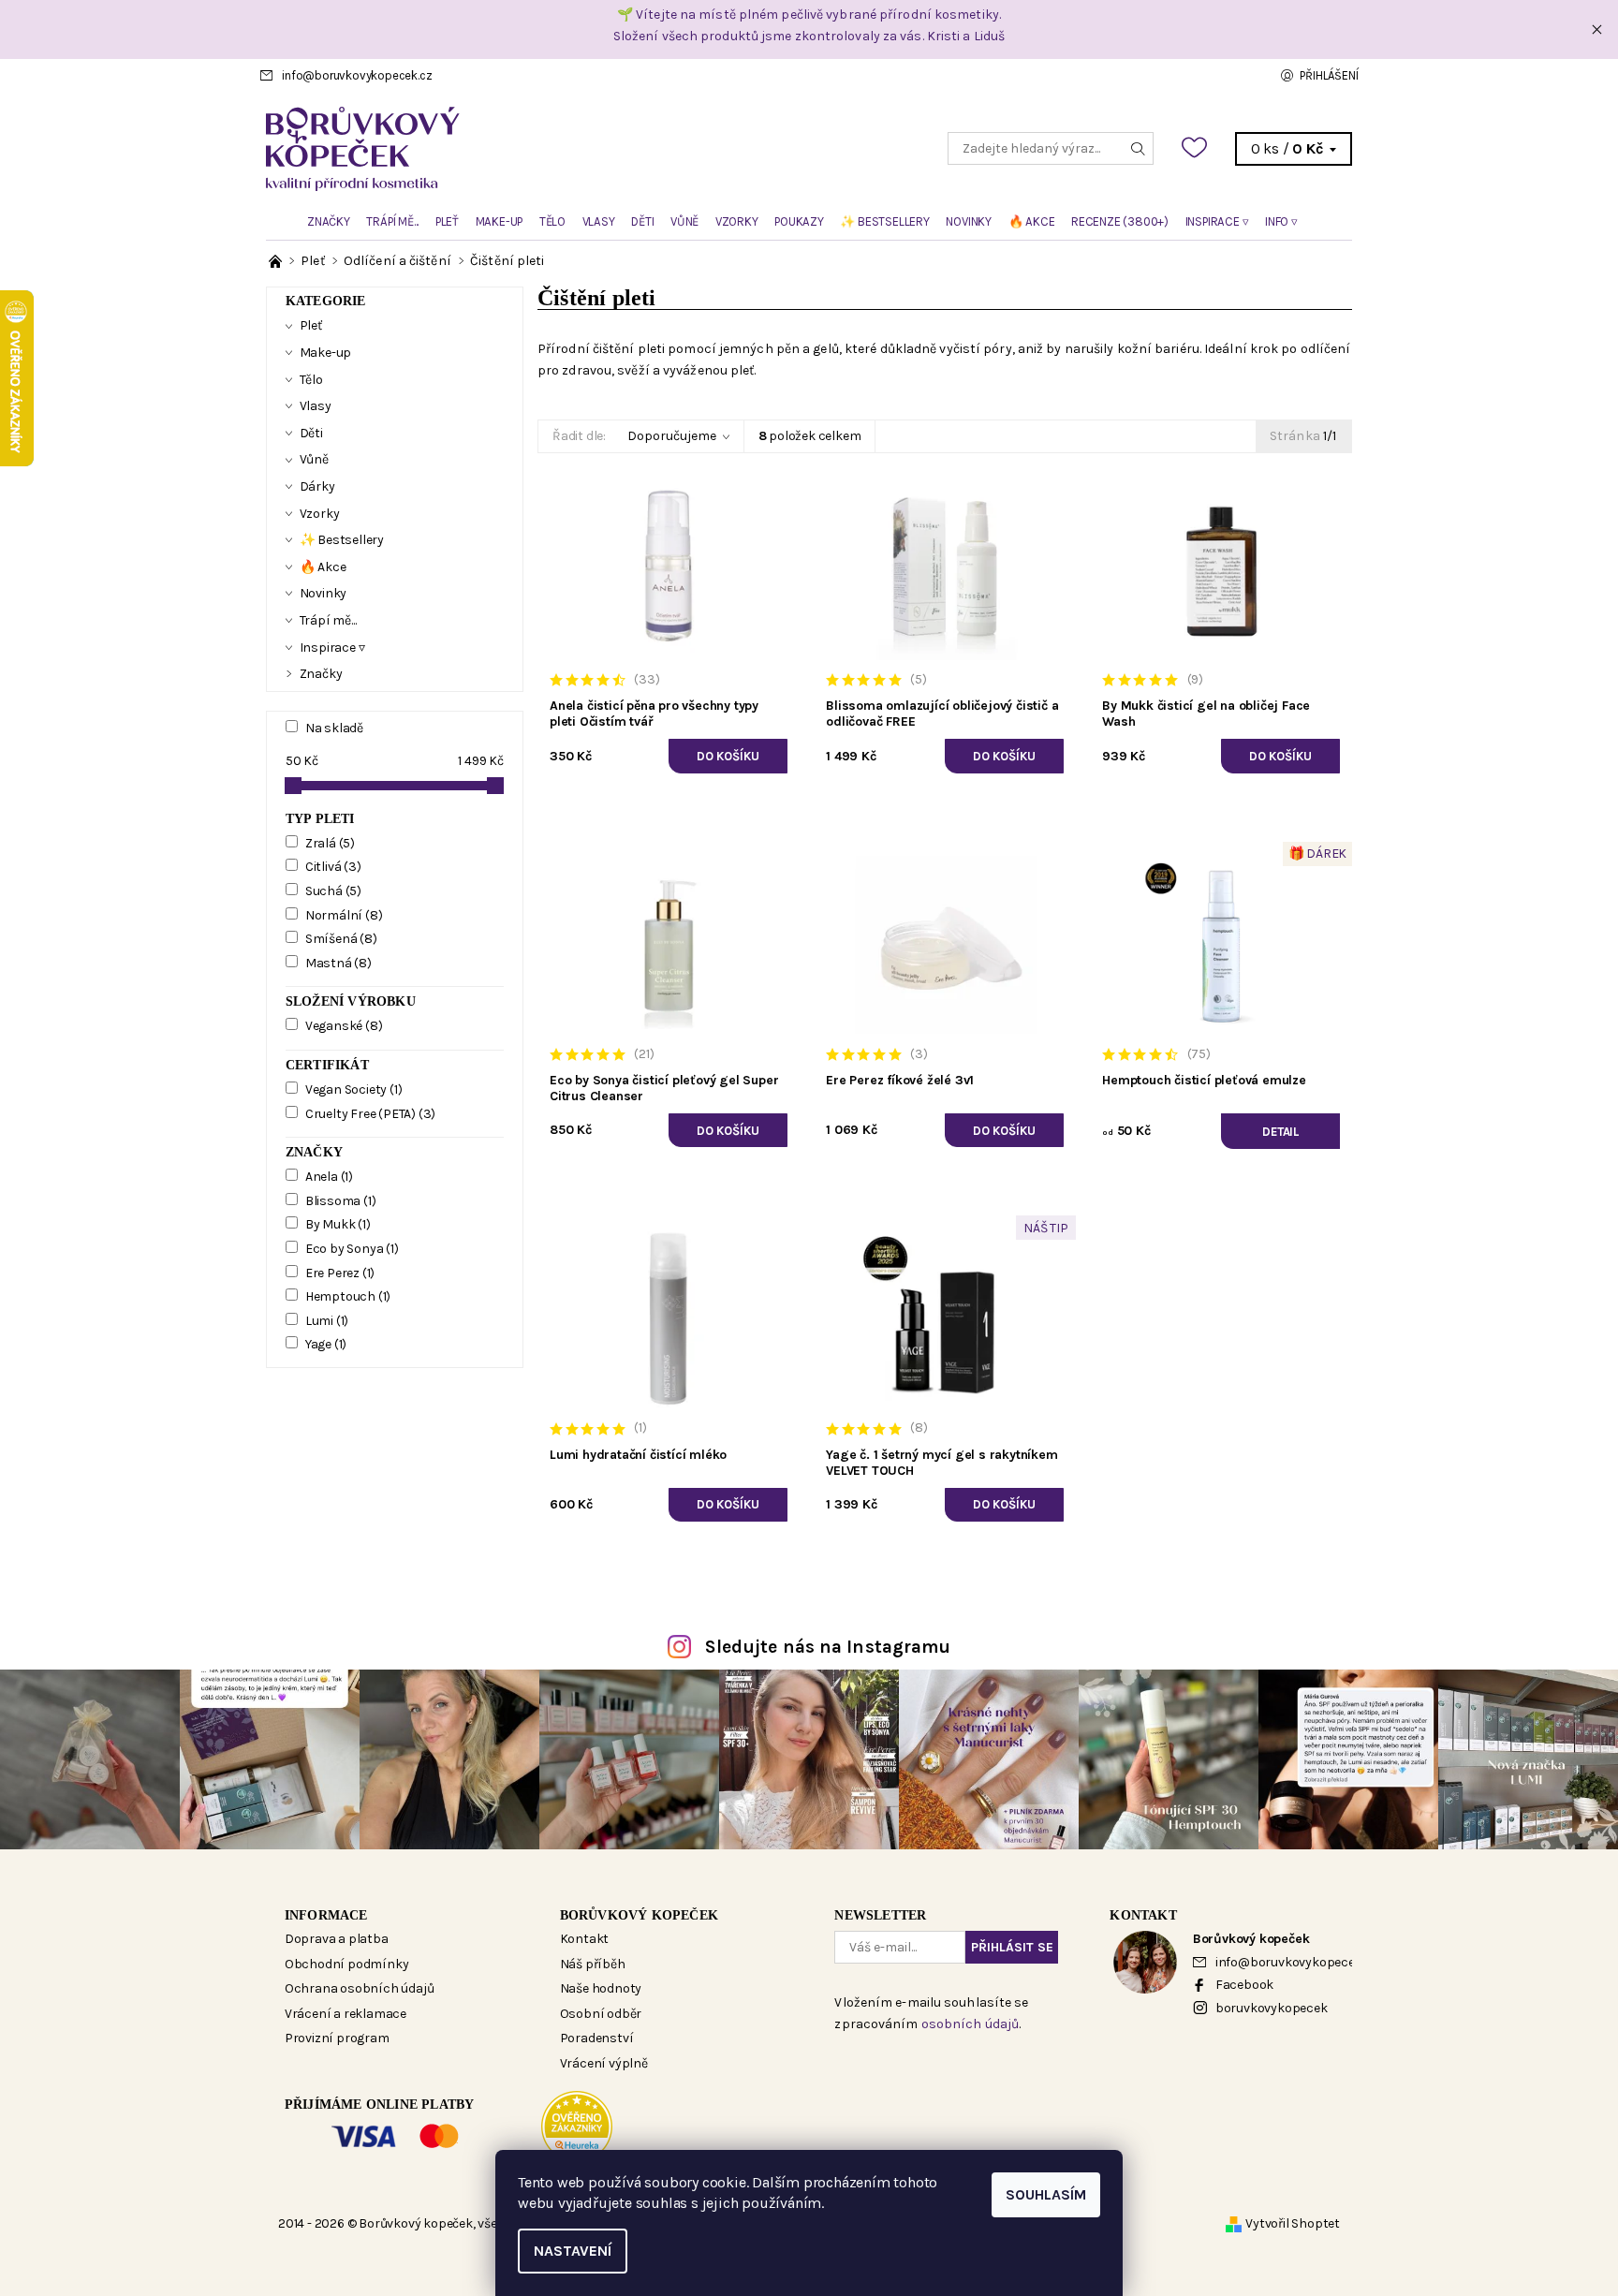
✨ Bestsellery (884, 221)
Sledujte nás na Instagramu (828, 1647)
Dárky (317, 486)
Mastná (338, 963)
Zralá (330, 843)
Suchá (333, 891)
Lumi (327, 1321)
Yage (326, 1344)
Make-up (500, 221)
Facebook (1244, 1985)
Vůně (684, 221)
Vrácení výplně (604, 2063)
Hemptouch (348, 1296)
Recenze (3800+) (1120, 221)
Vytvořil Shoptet (1293, 2223)
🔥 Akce (1032, 221)
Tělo (552, 221)
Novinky (969, 221)
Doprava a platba (337, 1939)
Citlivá (333, 867)
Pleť (447, 221)
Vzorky (737, 221)
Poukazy (799, 221)
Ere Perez (340, 1273)
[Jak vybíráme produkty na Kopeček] (277, 261)
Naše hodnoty (601, 1988)
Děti (642, 221)
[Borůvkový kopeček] (537, 147)
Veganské (344, 1026)
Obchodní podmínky (347, 1964)
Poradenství (597, 2038)
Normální (344, 915)
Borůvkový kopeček (639, 1915)
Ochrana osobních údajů (360, 1988)
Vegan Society (354, 1089)
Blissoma (341, 1201)
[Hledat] (1139, 148)
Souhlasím (1046, 2194)
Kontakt (585, 1939)
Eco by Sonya (352, 1249)
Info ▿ (1281, 221)
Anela (329, 1177)
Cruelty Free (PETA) (370, 1114)
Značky (329, 221)
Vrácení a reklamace (346, 2014)
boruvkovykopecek (1272, 2008)
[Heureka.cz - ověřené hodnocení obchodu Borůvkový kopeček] (577, 2126)
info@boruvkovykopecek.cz (357, 75)
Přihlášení (1329, 75)
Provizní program (337, 2038)
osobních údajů (970, 2024)
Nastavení (573, 2251)
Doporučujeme (672, 436)
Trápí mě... (392, 221)
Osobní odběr (601, 2014)
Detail (1280, 1132)
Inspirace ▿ (1217, 221)
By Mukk (338, 1224)
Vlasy (599, 221)
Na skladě (334, 728)
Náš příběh (593, 1964)
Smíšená (341, 939)
